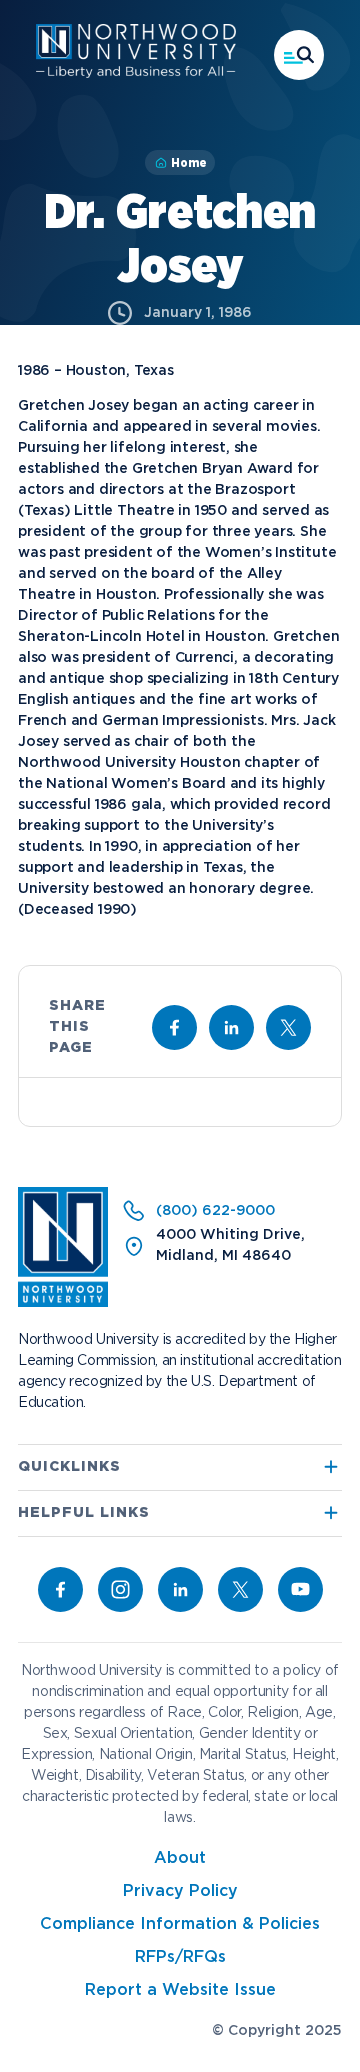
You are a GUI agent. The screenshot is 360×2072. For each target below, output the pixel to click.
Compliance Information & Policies (180, 1924)
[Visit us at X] (288, 1027)
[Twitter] (240, 1589)
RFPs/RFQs (180, 1957)
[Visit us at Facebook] (174, 1027)
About (180, 1858)
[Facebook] (60, 1589)
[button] (299, 55)
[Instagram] (120, 1589)
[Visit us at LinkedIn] (231, 1027)
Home (189, 163)
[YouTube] (300, 1589)
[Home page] (136, 74)
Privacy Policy (180, 1891)
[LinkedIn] (180, 1589)
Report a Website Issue (180, 1990)
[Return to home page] (63, 1303)
